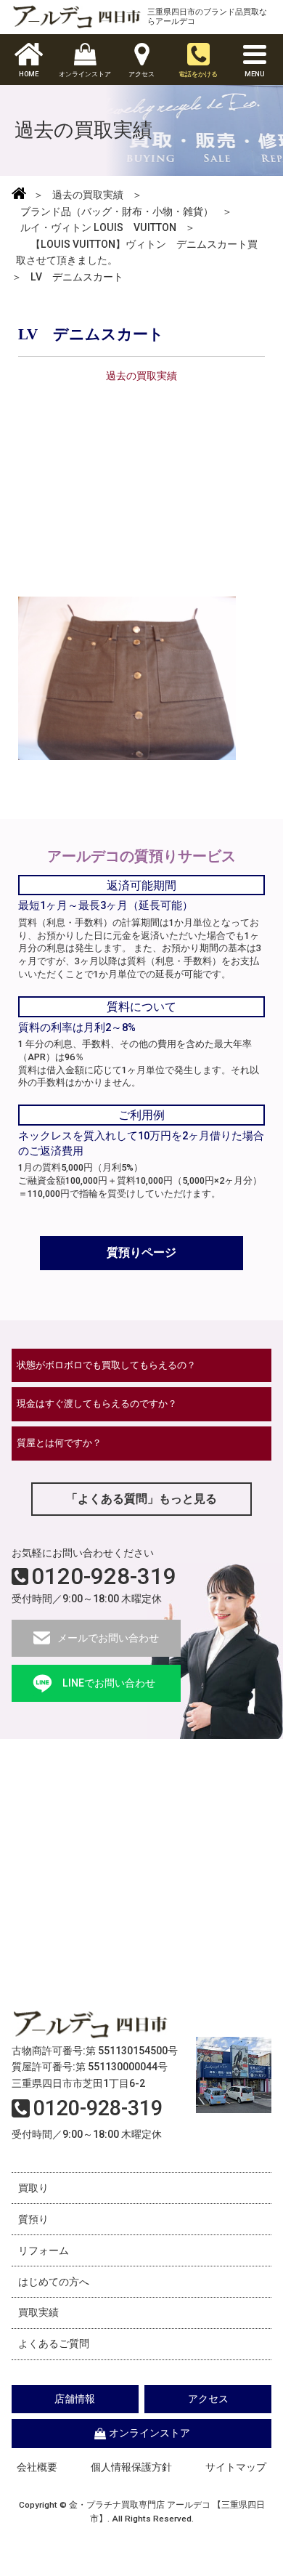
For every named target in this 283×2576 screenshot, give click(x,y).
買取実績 (38, 2312)
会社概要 (37, 2467)
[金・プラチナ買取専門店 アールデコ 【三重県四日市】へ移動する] (19, 195)
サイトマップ (236, 2467)
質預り (33, 2219)
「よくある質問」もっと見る (141, 1499)
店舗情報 (75, 2399)
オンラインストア (149, 2433)
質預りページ (141, 1252)
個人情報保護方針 (131, 2467)
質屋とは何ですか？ (59, 1443)
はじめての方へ (54, 2282)
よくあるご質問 (54, 2343)
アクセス (208, 2399)
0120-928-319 (104, 1576)
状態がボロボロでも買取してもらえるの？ (106, 1365)
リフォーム (44, 2250)
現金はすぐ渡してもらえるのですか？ (97, 1404)
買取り (33, 2188)
